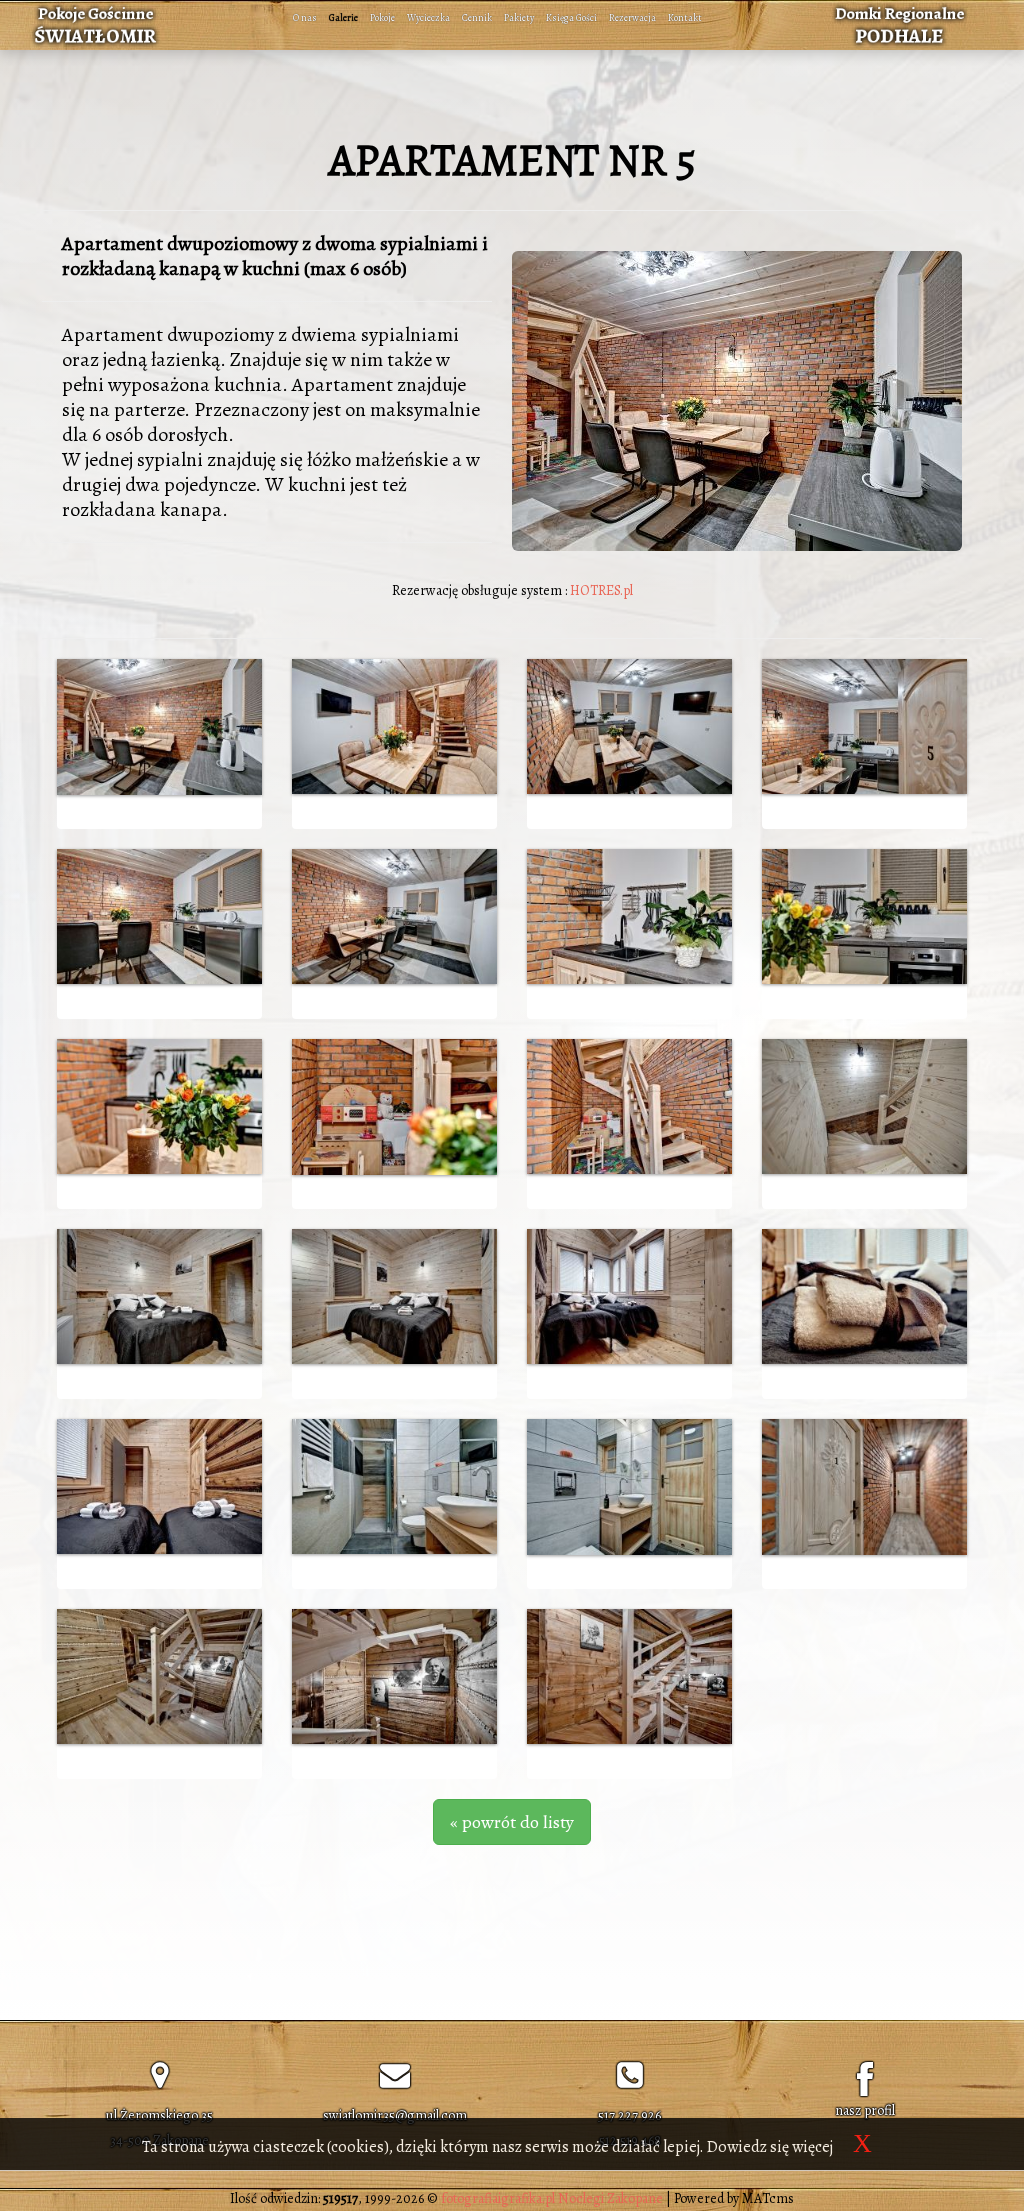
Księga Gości (571, 17)
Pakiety (519, 17)
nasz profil (865, 2110)
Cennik (477, 17)
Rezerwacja (632, 17)
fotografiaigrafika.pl (498, 2198)
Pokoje (382, 17)
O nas (305, 17)
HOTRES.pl (601, 590)
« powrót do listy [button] (512, 1822)
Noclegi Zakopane (610, 2198)
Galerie (343, 17)
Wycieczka (428, 17)
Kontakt (685, 17)
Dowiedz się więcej (770, 2147)
